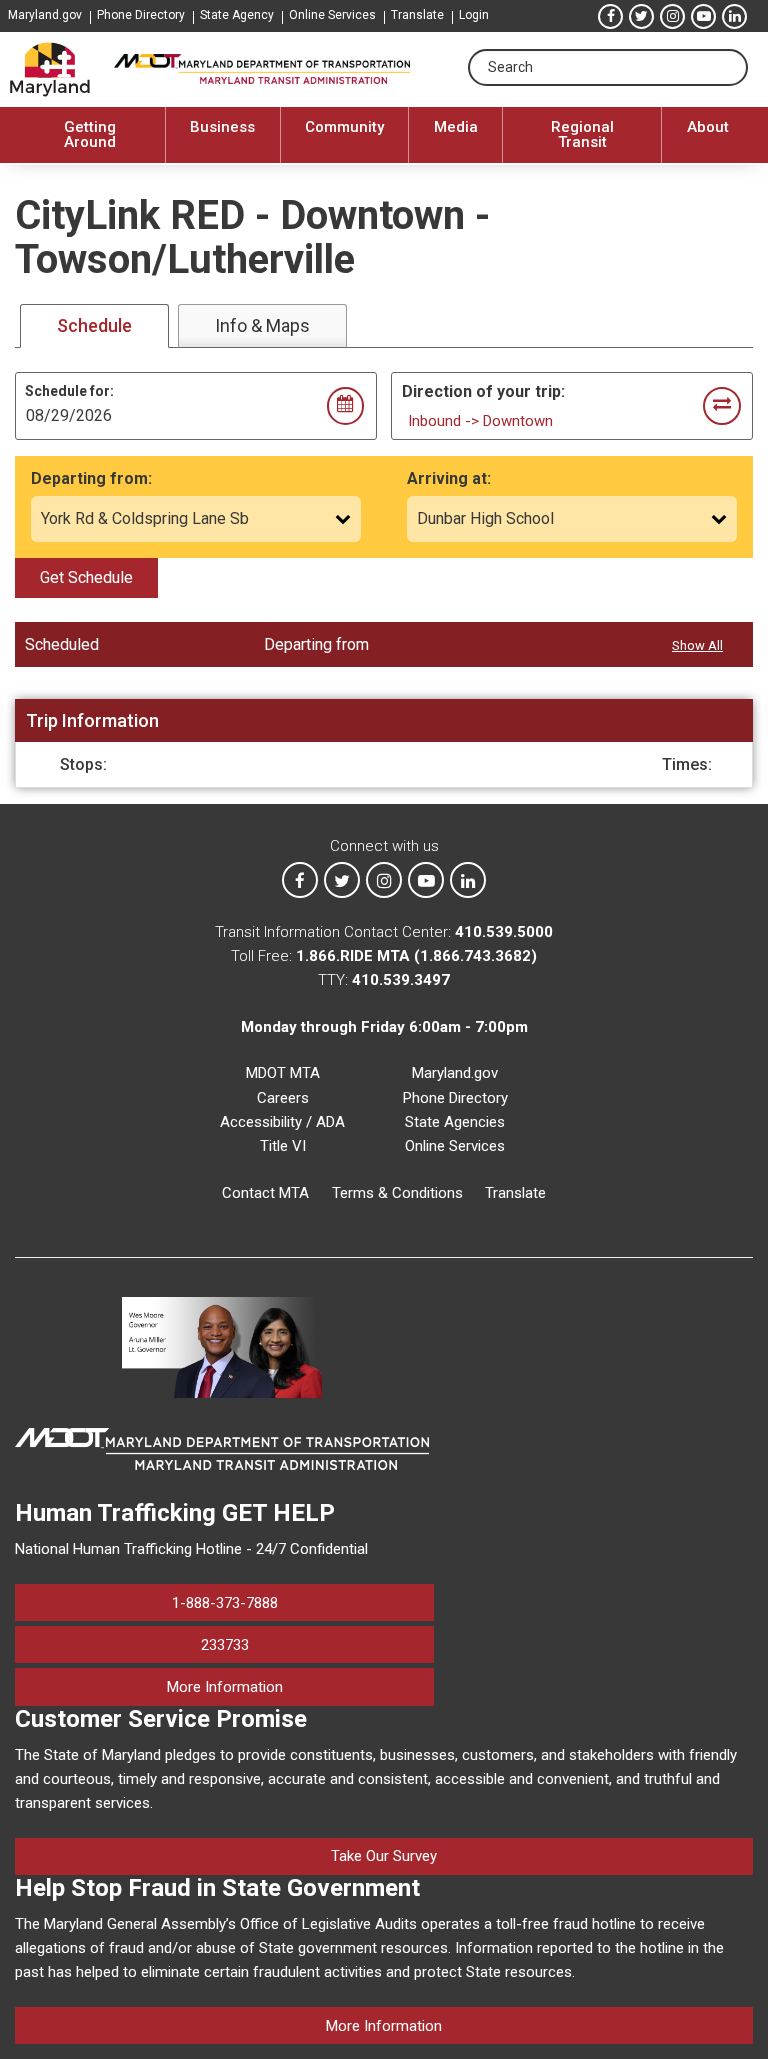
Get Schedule (86, 577)
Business (222, 127)
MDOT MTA (283, 1073)
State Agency (237, 15)
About (708, 127)
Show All (697, 645)
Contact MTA (265, 1193)
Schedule (94, 325)
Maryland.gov (45, 15)
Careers (283, 1098)
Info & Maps (262, 325)
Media (456, 127)
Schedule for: (69, 391)
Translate (417, 15)
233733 (225, 1645)
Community (344, 127)
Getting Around (90, 134)
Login (474, 15)
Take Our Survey (384, 1856)
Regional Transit (582, 134)
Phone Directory (141, 15)
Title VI (283, 1146)
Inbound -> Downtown (480, 421)
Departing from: (91, 478)
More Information (300, 1686)
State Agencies (455, 1122)
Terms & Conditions (397, 1193)
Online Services (332, 15)
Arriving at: (449, 478)
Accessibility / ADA (282, 1122)
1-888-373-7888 (225, 1603)
